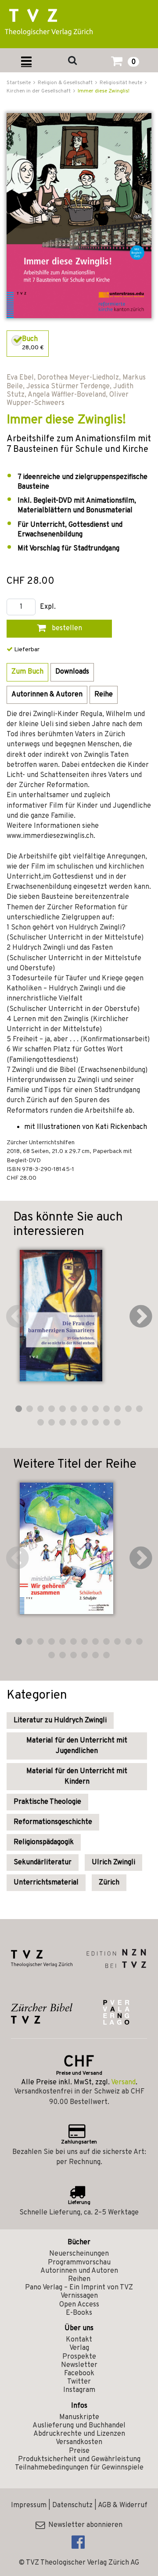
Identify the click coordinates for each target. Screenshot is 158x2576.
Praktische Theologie (47, 1802)
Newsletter (79, 2365)
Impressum (29, 2505)
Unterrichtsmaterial (46, 1883)
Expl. (48, 607)
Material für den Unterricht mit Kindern (77, 1777)
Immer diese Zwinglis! (104, 91)
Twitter (79, 2382)
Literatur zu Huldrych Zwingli (60, 1721)
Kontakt (79, 2340)
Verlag (79, 2348)
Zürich (109, 1883)
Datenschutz (72, 2505)
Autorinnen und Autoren (79, 2271)
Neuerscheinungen (79, 2254)
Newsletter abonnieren (84, 2525)
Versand (123, 2083)
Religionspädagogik (44, 1842)
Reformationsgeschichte (53, 1822)
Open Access (79, 2305)
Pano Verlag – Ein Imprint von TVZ (79, 2288)
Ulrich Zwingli (113, 1863)
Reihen (79, 2279)
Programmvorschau (79, 2263)
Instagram (79, 2390)
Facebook (79, 2374)
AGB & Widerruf (123, 2505)
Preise (79, 2451)
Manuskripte (79, 2417)
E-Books (79, 2313)
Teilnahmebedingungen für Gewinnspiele (79, 2468)
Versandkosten (79, 2442)
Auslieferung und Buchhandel (79, 2426)
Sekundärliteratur (43, 1863)
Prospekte (79, 2357)
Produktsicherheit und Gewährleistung (79, 2459)
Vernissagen (79, 2296)
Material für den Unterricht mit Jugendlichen (77, 1746)
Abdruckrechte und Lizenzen (79, 2434)
